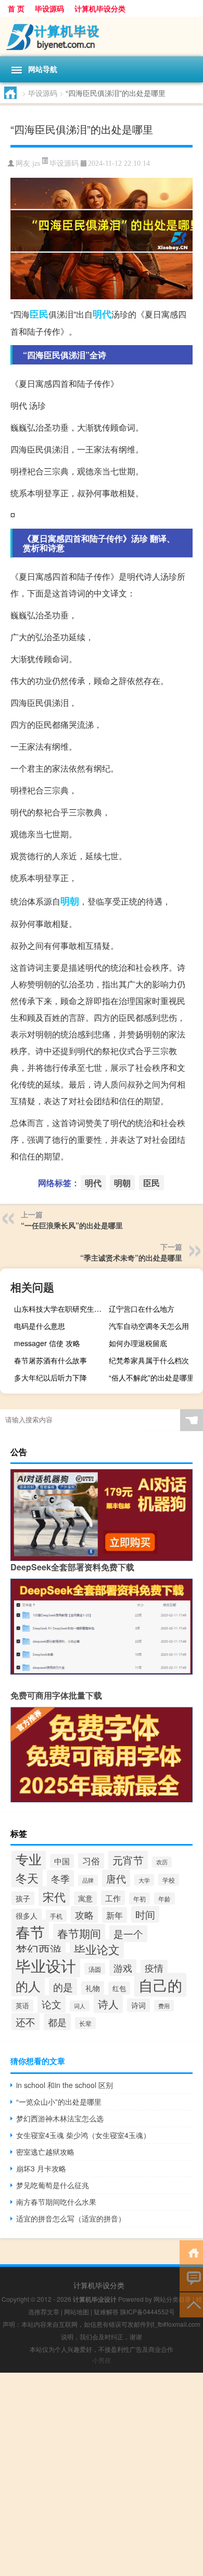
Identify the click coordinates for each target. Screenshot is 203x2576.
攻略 (84, 1914)
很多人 (27, 1915)
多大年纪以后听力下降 (50, 1377)
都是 (57, 2022)
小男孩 (102, 2360)
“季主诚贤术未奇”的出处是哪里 (131, 1258)
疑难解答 (106, 2311)
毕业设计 (46, 1965)
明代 (102, 314)
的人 (28, 1986)
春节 (30, 1932)
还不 (26, 2022)
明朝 (70, 901)
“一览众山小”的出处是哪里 (59, 2102)
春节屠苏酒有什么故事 (50, 1360)
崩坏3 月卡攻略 (41, 2168)
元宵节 (128, 1860)
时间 (145, 1914)
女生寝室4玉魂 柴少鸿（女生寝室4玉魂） (83, 2135)
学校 (169, 1880)
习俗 (91, 1861)
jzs (36, 163)
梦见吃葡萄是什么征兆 (53, 2185)
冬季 (60, 1878)
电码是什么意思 (40, 1326)
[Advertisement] (102, 2474)
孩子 (23, 1898)
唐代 (116, 1878)
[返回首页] (191, 2252)
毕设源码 (49, 8)
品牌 (88, 1880)
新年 (115, 1915)
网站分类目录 (172, 2299)
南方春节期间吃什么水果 (56, 2202)
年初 (139, 1899)
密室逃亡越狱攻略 (45, 2152)
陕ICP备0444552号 (148, 2311)
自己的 (160, 1985)
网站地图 (77, 2311)
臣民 (39, 314)
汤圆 (95, 1969)
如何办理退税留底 (138, 1343)
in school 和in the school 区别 (65, 2085)
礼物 (93, 1988)
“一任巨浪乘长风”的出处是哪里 (72, 1225)
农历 (162, 1862)
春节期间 (79, 1933)
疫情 (154, 1968)
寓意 (85, 1898)
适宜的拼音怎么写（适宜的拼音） (71, 2218)
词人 (80, 2006)
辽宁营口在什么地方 (142, 1309)
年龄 (164, 1899)
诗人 (108, 2004)
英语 (22, 2006)
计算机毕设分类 (100, 8)
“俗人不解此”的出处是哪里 (151, 1377)
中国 (62, 1861)
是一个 (128, 1934)
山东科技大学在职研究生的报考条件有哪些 (60, 1309)
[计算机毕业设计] (102, 36)
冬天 (27, 1878)
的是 (63, 1987)
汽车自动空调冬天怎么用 (149, 1326)
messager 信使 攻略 (47, 1343)
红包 (119, 1988)
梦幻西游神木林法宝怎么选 (60, 2118)
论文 (52, 2004)
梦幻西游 (39, 1949)
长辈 (85, 2023)
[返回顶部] (191, 2304)
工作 (113, 1898)
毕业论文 (97, 1949)
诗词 (138, 2005)
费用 (164, 2006)
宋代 (54, 1896)
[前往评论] (191, 2278)
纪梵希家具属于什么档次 (149, 1360)
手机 (56, 1916)
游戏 (123, 1968)
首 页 (16, 8)
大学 (144, 1880)
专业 (29, 1859)
